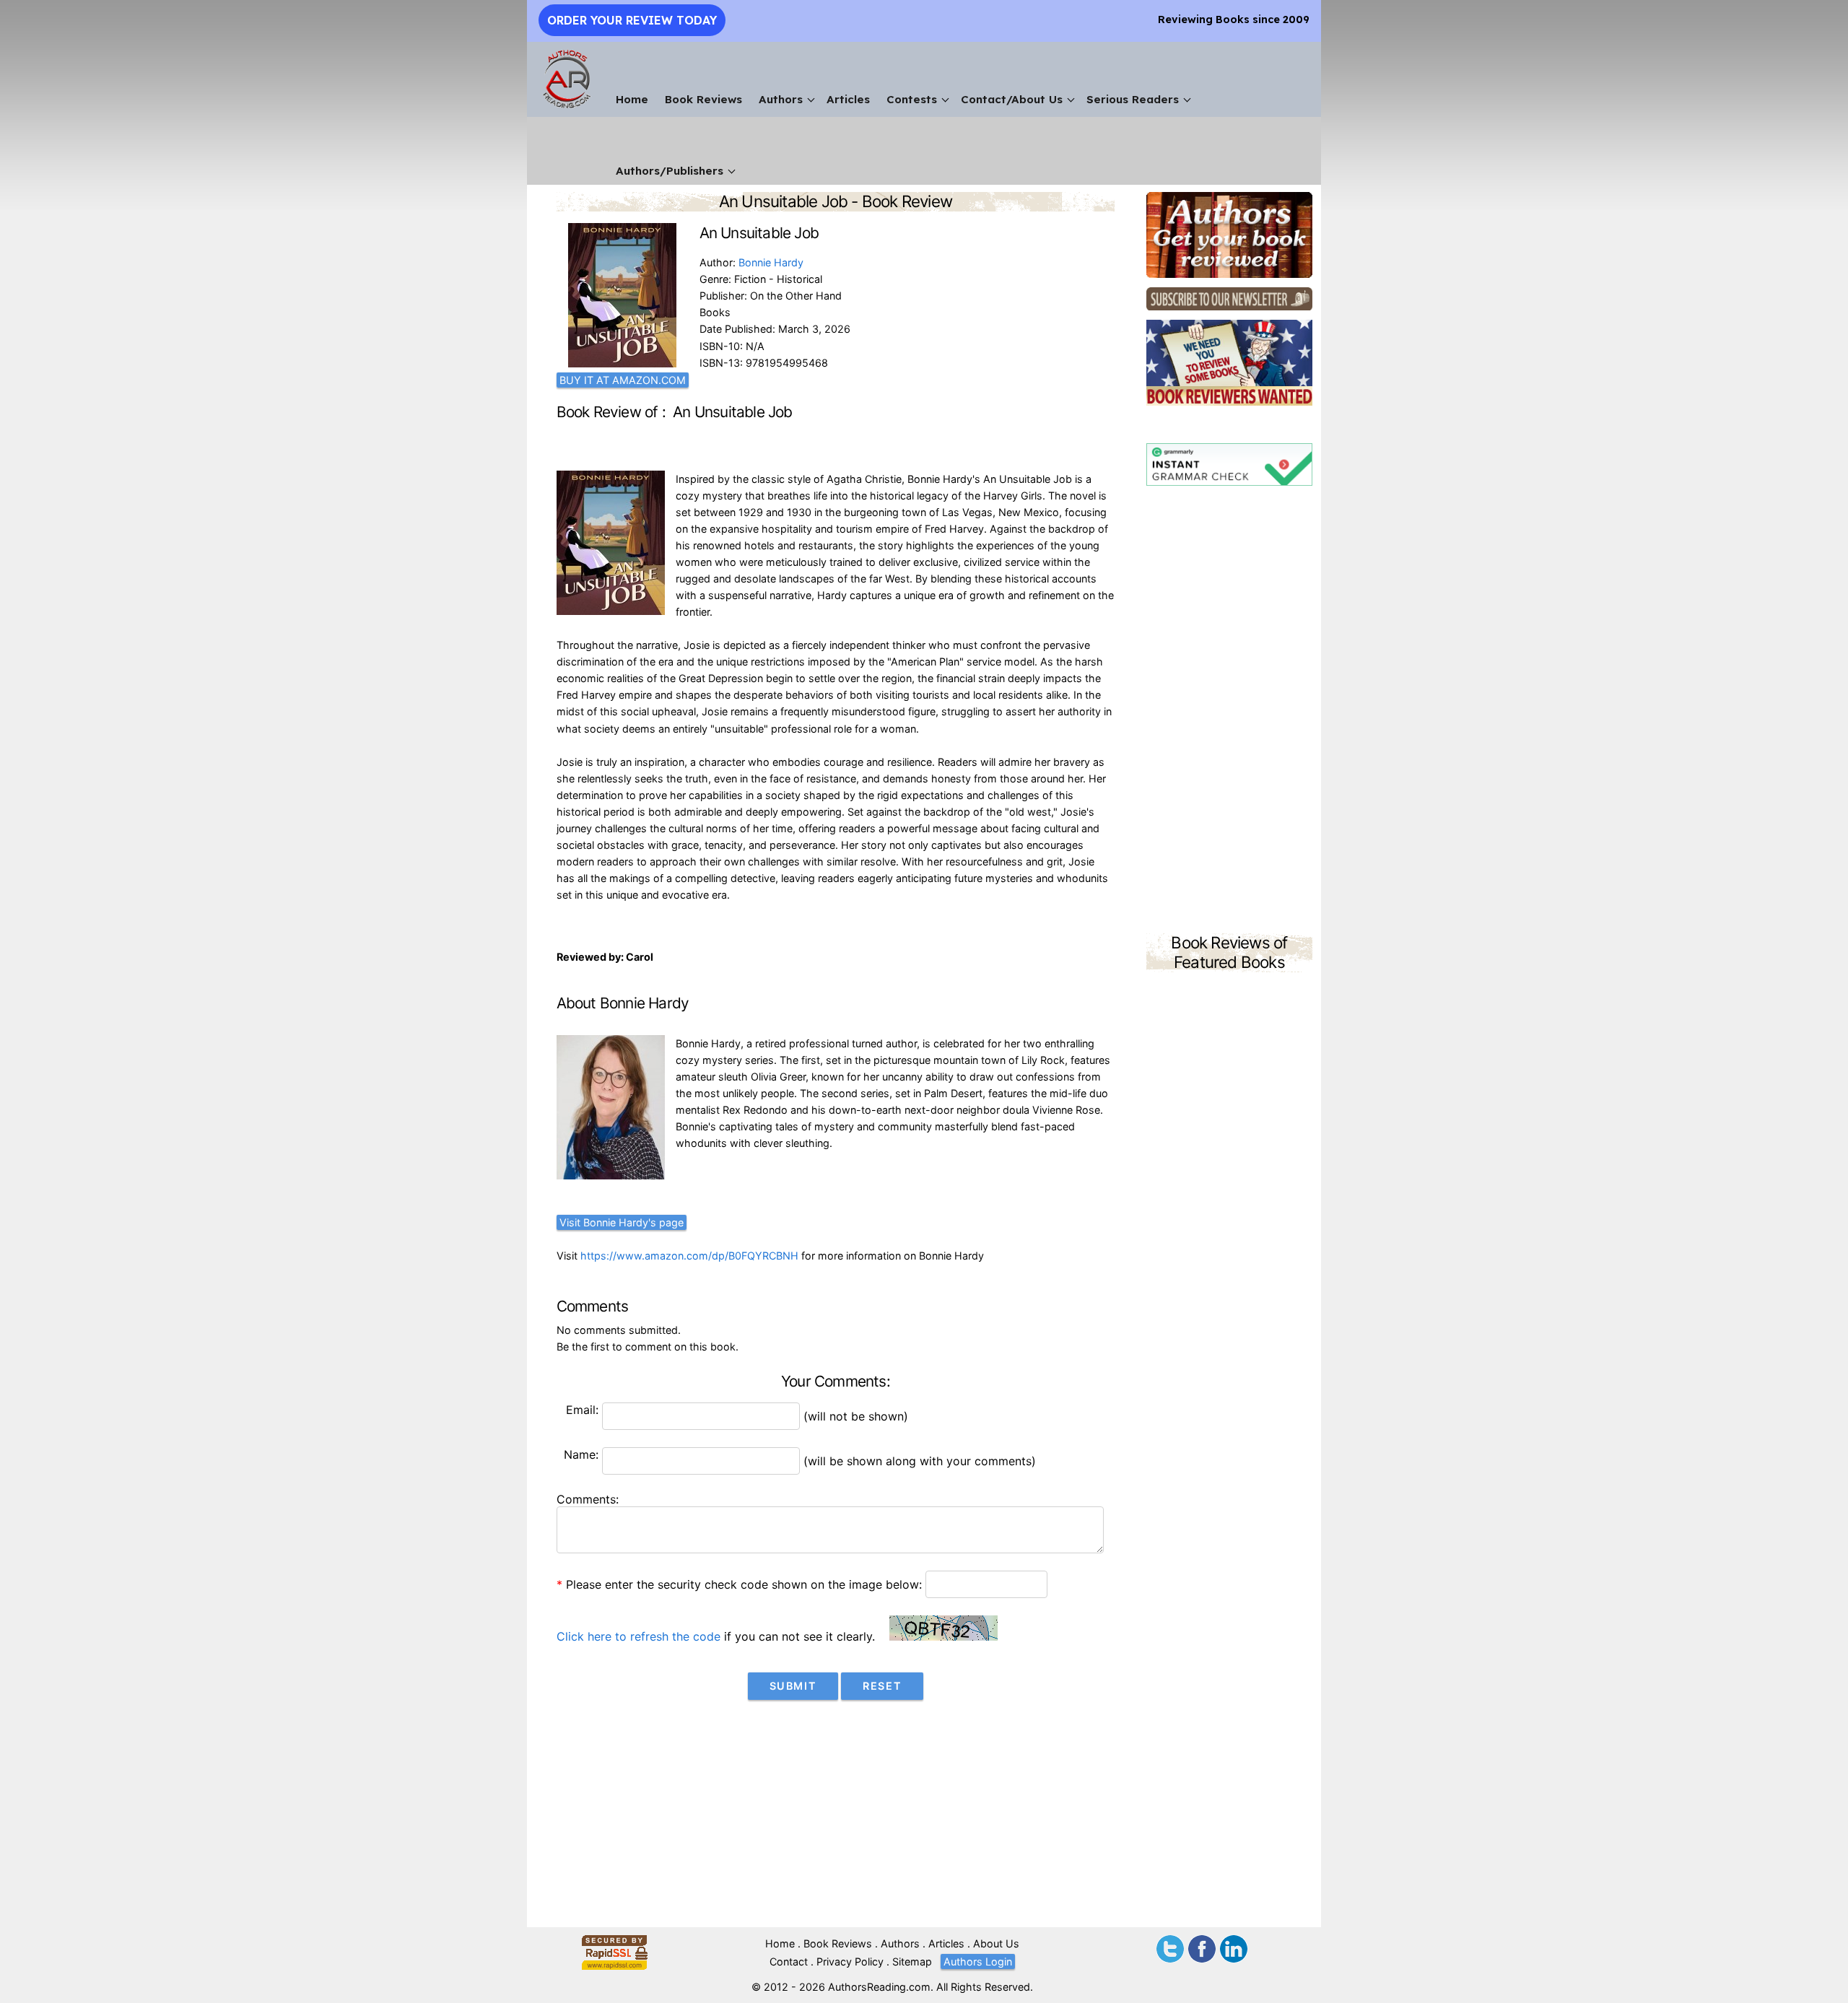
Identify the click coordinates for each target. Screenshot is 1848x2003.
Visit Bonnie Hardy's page (622, 1222)
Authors (781, 99)
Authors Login (978, 1961)
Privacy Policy (850, 1961)
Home (632, 99)
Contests (912, 99)
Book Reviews (703, 99)
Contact (789, 1961)
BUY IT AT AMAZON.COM (623, 380)
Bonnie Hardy (771, 262)
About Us (996, 1943)
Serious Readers (1133, 99)
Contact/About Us (1012, 99)
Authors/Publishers (670, 171)
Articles (848, 99)
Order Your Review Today (632, 20)
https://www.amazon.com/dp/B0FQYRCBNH (689, 1256)
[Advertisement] (1229, 712)
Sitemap (912, 1961)
